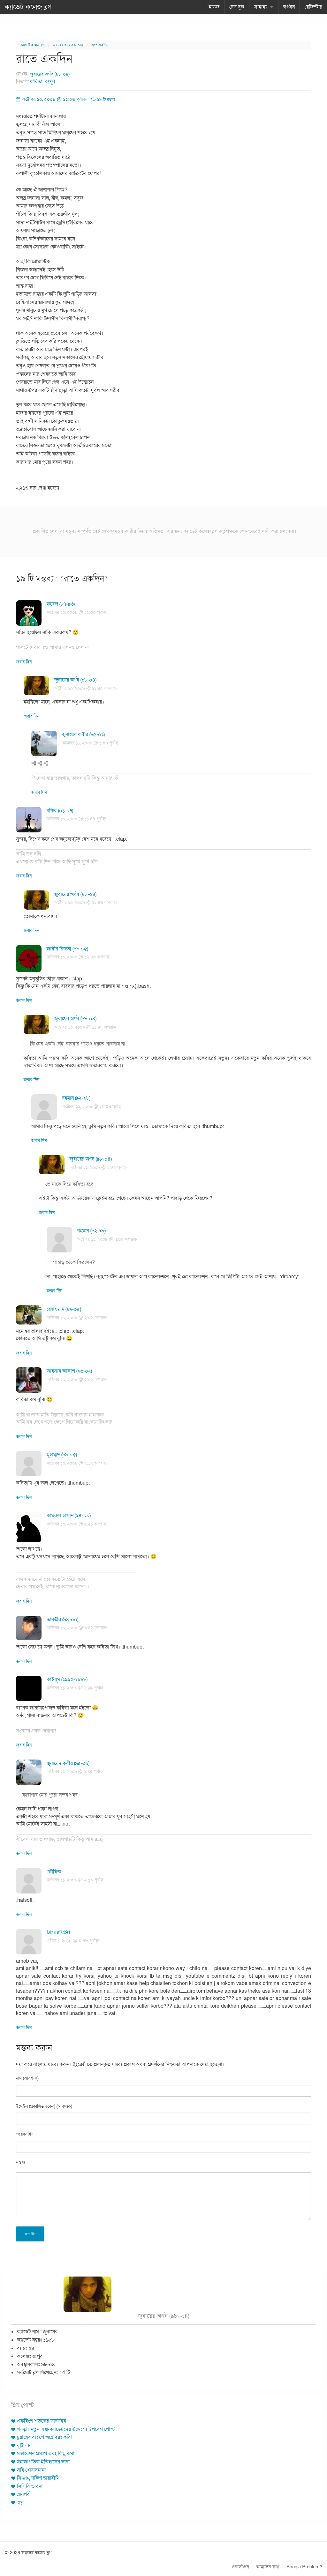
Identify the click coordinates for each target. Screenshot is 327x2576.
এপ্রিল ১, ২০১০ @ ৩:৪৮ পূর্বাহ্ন (73, 1941)
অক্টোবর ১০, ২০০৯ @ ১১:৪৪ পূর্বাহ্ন (76, 819)
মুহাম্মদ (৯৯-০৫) (62, 1455)
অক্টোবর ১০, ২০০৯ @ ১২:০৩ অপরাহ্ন (78, 957)
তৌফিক (54, 1872)
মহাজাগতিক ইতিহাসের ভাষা (43, 2462)
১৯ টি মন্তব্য (106, 100)
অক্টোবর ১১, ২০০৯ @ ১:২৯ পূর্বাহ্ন (75, 1688)
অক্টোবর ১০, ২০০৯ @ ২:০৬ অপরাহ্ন (77, 1380)
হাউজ (214, 7)
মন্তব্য (20, 2162)
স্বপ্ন (20, 2503)
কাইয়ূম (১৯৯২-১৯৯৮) (67, 1679)
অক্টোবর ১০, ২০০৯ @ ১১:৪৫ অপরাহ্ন (85, 688)
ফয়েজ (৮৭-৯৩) (61, 604)
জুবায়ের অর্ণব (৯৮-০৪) (68, 45)
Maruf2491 (59, 1933)
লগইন (289, 7)
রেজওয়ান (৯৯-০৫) (64, 1309)
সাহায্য (261, 7)
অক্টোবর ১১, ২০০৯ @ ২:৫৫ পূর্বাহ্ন (98, 1167)
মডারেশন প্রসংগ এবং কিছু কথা (46, 2454)
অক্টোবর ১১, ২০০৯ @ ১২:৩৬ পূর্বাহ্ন (92, 1107)
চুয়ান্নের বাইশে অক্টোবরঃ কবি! (45, 2437)
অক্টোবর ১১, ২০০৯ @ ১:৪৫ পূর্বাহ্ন (75, 1771)
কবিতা (36, 82)
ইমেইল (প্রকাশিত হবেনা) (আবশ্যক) (44, 2106)
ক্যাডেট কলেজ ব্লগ (28, 7)
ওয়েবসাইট (25, 2134)
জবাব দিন (24, 662)
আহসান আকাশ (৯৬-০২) (69, 1371)
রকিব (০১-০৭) (60, 811)
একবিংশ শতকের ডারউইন (42, 2421)
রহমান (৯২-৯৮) (76, 1098)
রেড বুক (237, 7)
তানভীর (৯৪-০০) (62, 1620)
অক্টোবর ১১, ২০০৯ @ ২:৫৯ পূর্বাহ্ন (75, 1880)
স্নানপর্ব (23, 2494)
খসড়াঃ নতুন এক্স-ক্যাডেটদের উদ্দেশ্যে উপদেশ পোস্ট (66, 2429)
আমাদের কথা (268, 2567)
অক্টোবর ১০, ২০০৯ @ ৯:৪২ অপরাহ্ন (77, 1628)
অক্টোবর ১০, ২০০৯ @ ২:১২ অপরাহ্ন (77, 1463)
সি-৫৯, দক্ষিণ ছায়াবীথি (38, 2478)
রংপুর (50, 82)
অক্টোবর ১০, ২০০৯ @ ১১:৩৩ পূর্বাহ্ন (76, 612)
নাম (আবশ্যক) (27, 2078)
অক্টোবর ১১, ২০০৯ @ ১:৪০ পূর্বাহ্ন (90, 743)
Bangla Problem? (304, 2567)
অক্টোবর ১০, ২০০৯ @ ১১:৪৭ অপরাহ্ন (85, 1027)
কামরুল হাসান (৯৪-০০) (69, 1516)
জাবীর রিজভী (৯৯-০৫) (67, 949)
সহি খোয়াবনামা (31, 2470)
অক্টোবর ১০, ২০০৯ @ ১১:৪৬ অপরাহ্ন (85, 902)
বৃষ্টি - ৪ (24, 2446)
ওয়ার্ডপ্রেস (240, 2567)
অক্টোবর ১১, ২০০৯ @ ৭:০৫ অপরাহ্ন (107, 1239)
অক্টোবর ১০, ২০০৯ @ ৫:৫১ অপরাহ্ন (77, 1524)
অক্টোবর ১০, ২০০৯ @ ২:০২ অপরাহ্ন (77, 1318)
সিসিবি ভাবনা (30, 2486)
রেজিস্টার (313, 7)
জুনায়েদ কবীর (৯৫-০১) (83, 734)
